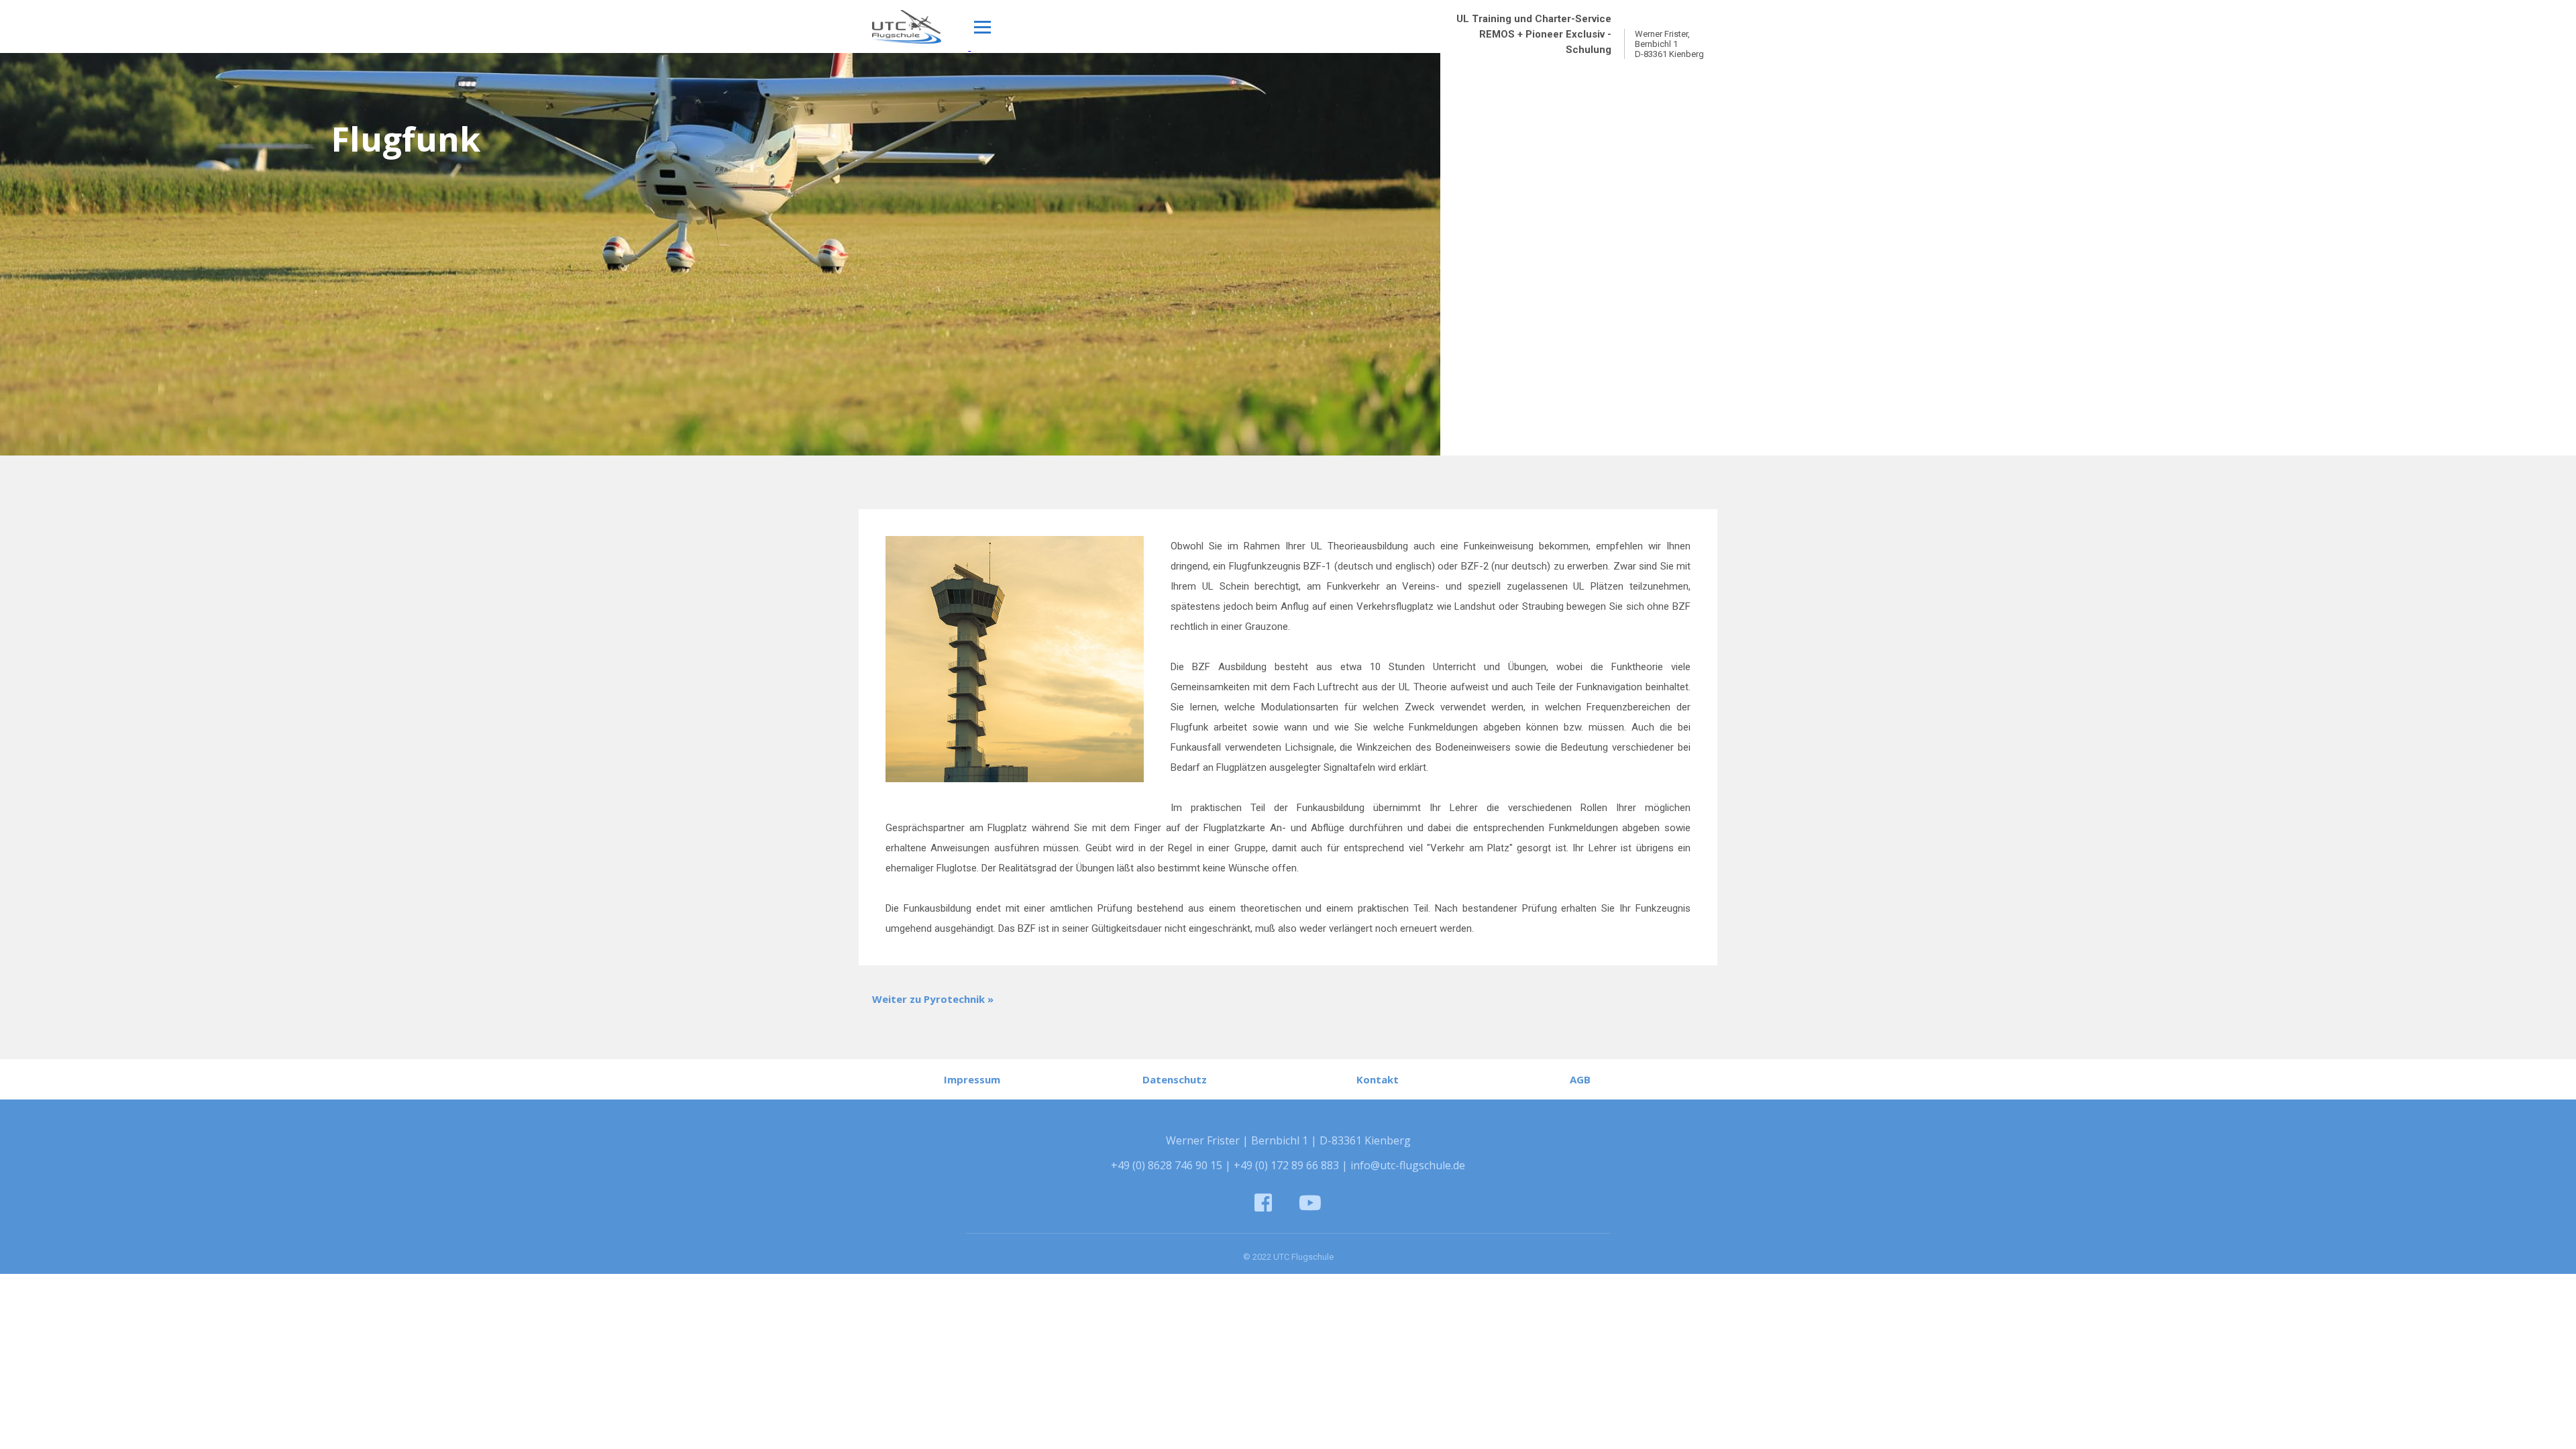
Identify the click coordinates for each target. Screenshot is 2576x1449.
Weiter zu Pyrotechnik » (933, 999)
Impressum (972, 1079)
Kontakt (1378, 1079)
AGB (1580, 1079)
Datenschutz (1175, 1079)
